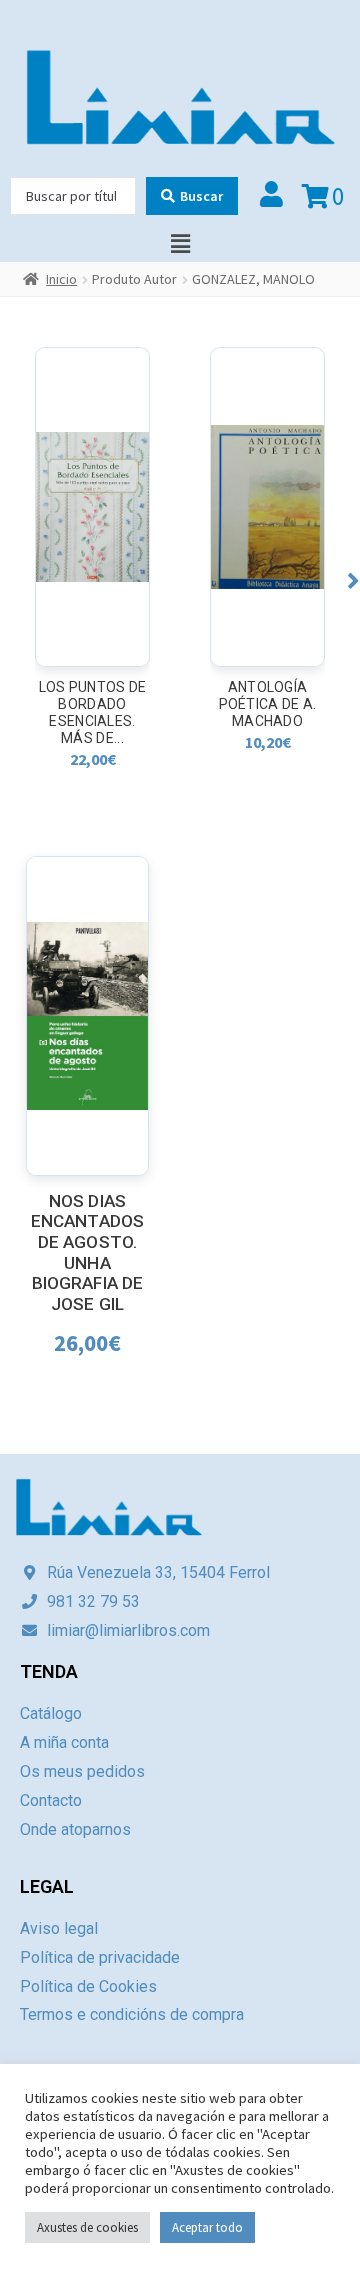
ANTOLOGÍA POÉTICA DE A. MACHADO (93, 704)
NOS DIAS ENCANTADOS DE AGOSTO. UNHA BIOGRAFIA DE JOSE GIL (87, 1252)
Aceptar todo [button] (207, 2227)
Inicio (61, 279)
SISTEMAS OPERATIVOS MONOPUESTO (268, 704)
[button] (353, 580)
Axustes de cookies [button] (87, 2227)
